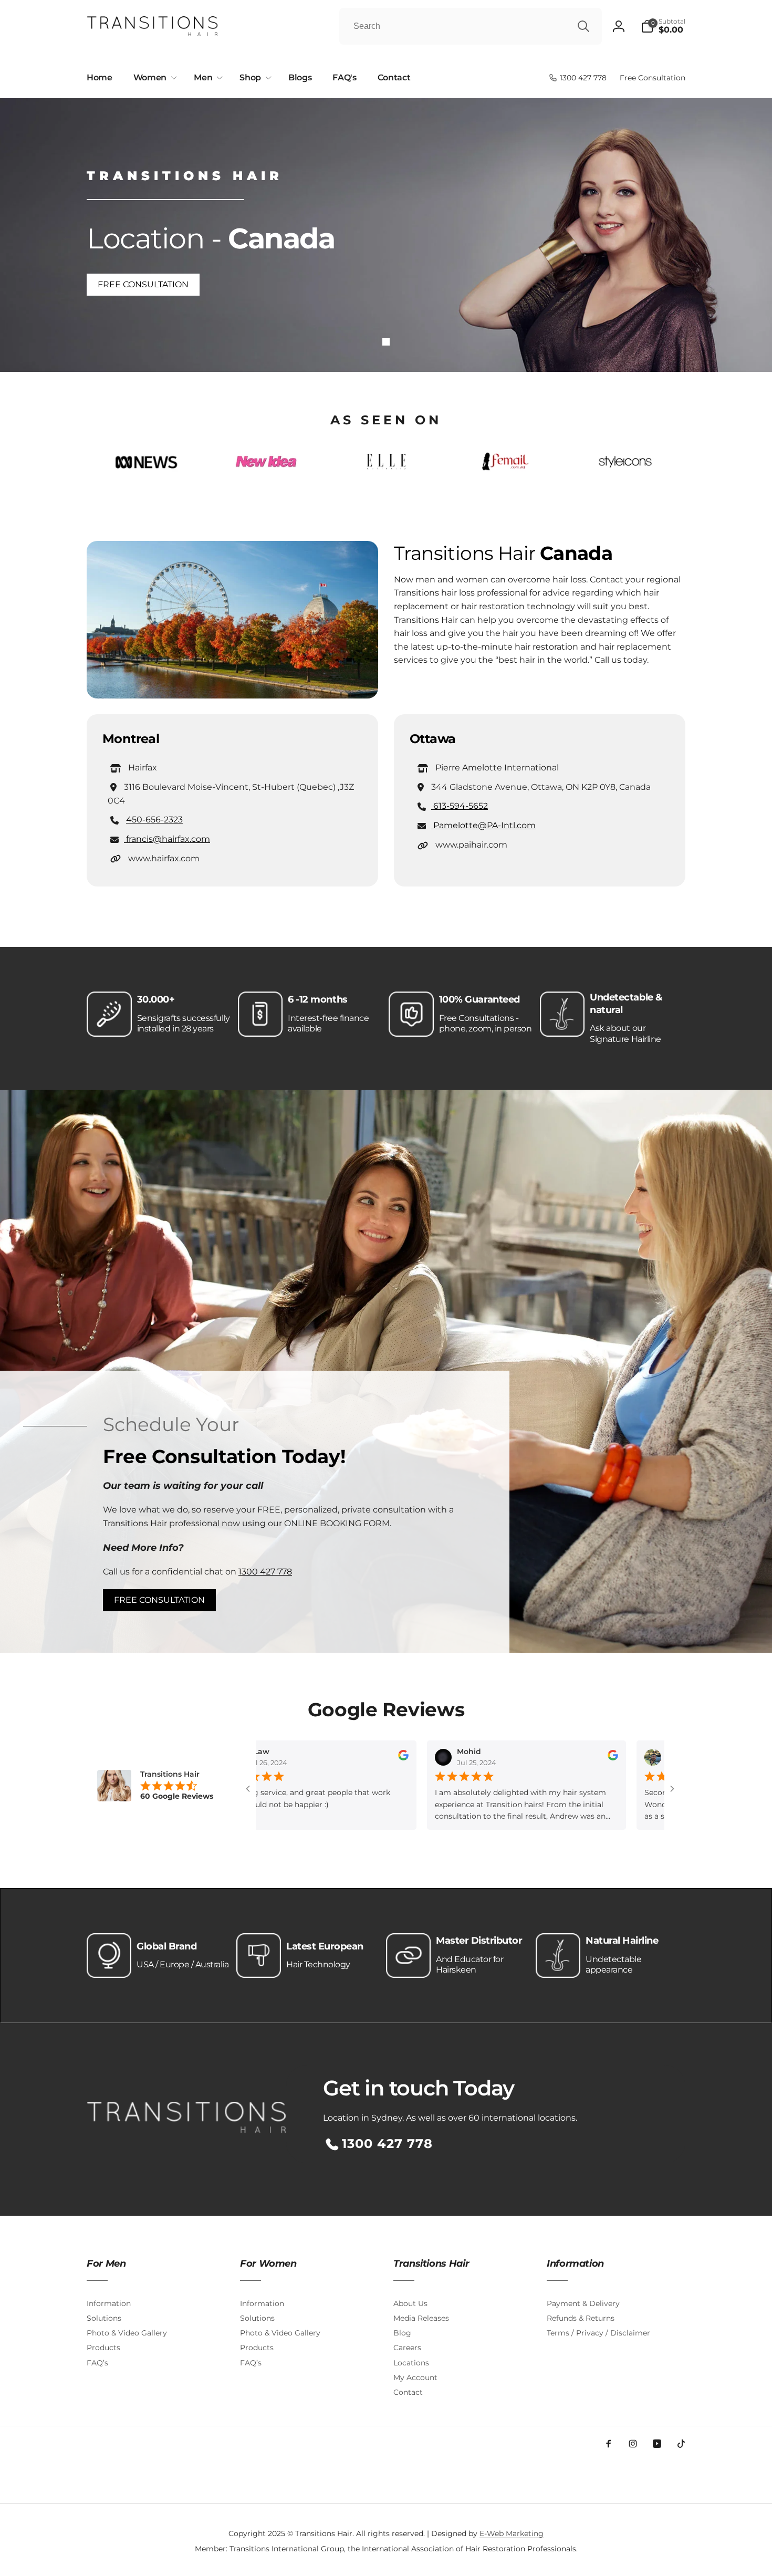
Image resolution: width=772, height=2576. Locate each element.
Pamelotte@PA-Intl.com (483, 825)
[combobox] (471, 26)
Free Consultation (143, 284)
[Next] (654, 465)
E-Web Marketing (512, 2533)
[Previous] (118, 465)
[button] (663, 26)
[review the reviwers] (322, 1758)
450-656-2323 (154, 820)
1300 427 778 (265, 1572)
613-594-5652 (460, 806)
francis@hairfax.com (167, 839)
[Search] (583, 26)
